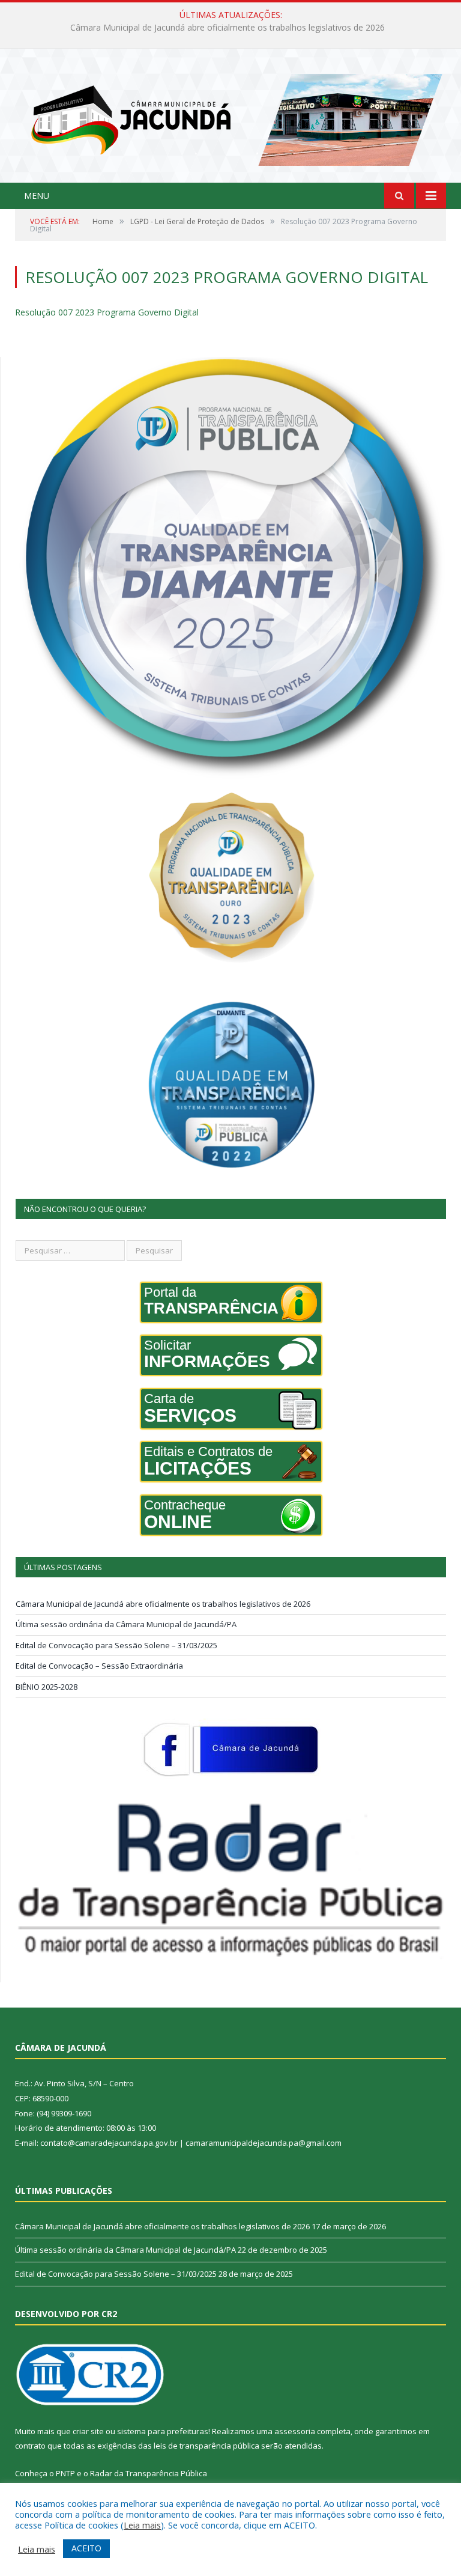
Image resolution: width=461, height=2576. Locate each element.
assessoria (295, 2431)
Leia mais (142, 2525)
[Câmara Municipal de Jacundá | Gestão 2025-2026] (230, 117)
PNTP (65, 2473)
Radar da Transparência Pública (149, 2473)
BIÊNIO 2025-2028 (47, 1687)
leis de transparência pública (206, 2446)
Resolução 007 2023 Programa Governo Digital (107, 312)
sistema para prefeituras (163, 2431)
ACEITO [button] (86, 2548)
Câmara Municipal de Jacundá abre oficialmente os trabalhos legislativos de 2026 (163, 1604)
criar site (88, 2431)
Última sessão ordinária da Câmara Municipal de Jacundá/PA (228, 28)
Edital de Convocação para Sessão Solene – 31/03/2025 (116, 1645)
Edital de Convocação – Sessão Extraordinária (99, 1666)
